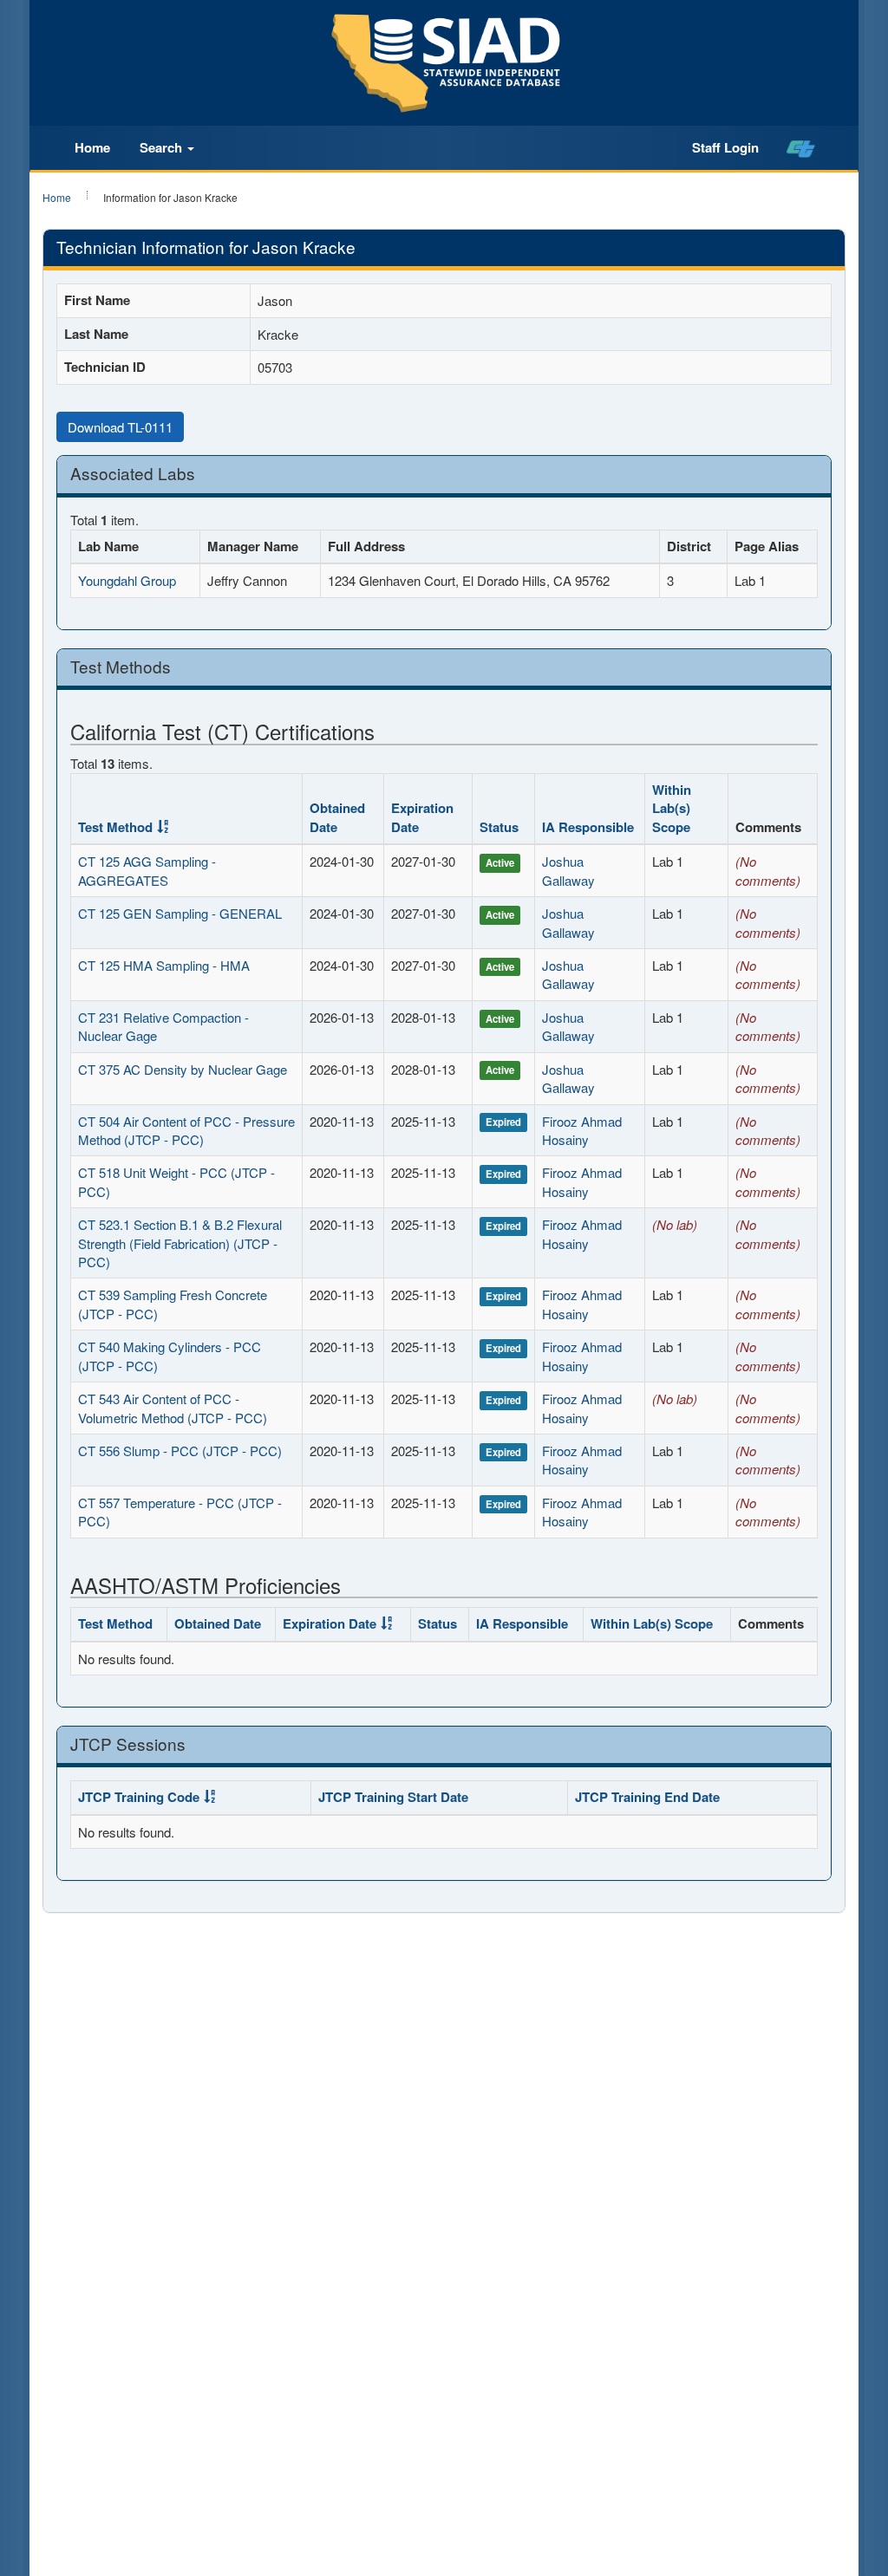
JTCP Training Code (139, 1797)
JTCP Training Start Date (393, 1797)
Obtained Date (337, 817)
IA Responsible (588, 827)
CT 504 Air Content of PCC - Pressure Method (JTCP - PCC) (186, 1130)
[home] (801, 148)
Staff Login (725, 147)
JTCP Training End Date (647, 1797)
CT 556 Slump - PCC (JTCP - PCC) (180, 1451)
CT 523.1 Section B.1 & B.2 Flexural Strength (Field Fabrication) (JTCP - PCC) (180, 1243)
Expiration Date (422, 817)
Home (92, 147)
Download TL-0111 (120, 427)
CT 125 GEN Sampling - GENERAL (180, 913)
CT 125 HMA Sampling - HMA (164, 965)
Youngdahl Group (127, 580)
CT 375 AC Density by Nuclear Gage (183, 1069)
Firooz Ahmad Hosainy (582, 1130)
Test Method (115, 827)
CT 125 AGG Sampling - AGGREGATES (147, 870)
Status (499, 827)
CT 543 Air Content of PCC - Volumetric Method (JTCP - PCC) (173, 1408)
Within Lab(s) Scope (672, 808)
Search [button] (163, 147)
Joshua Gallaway (568, 870)
